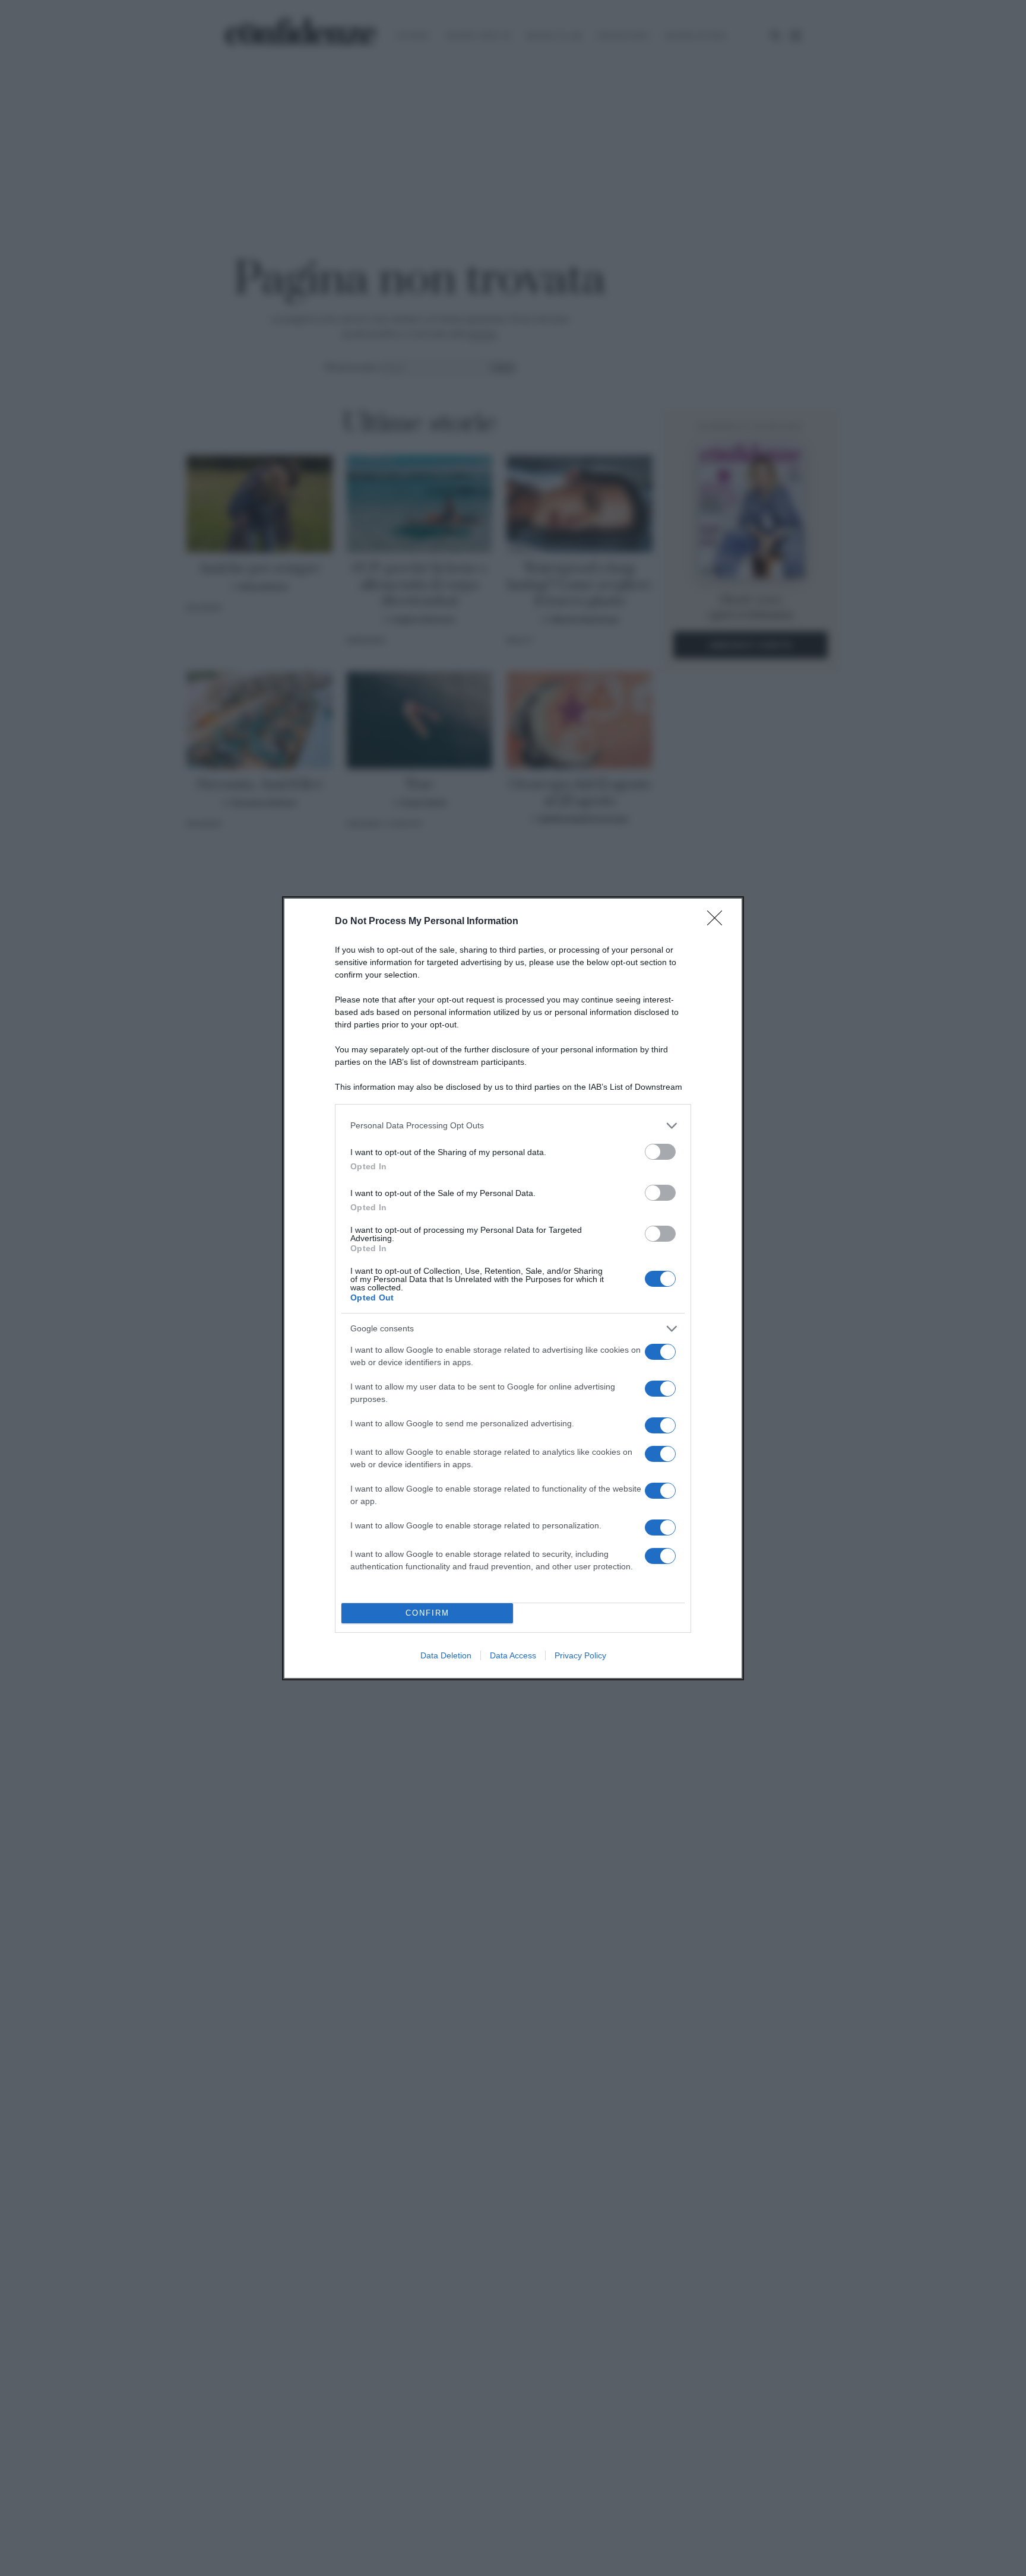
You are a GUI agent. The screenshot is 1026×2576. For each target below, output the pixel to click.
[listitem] (513, 1126)
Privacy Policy (580, 1655)
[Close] (718, 922)
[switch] (660, 1152)
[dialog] (513, 1288)
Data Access (513, 1655)
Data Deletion (446, 1655)
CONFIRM (427, 1613)
